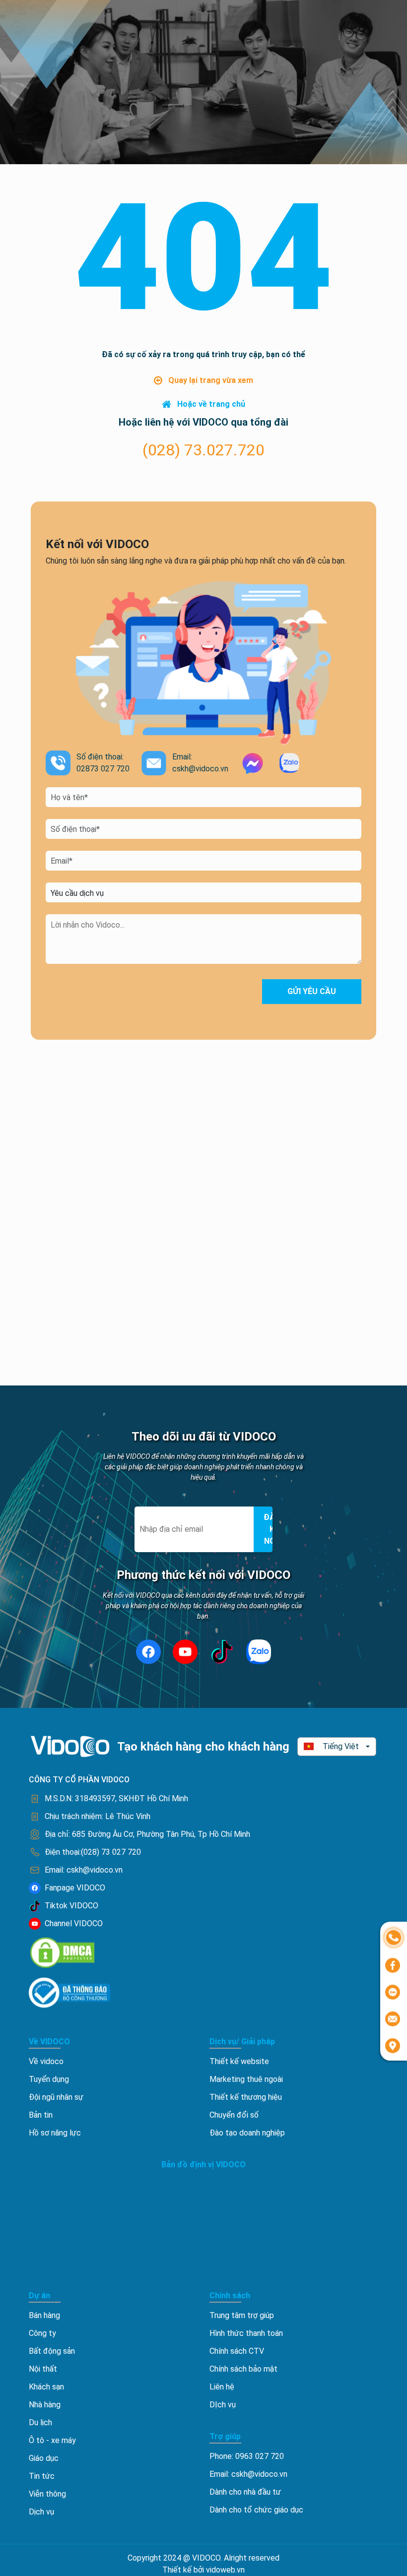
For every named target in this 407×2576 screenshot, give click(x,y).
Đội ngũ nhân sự (56, 2097)
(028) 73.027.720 (203, 450)
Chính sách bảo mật (243, 2369)
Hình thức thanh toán (246, 2333)
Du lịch (40, 2422)
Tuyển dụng (49, 2079)
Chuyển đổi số (234, 2115)
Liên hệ (222, 2387)
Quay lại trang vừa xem (211, 380)
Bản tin (41, 2115)
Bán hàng (44, 2315)
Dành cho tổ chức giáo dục (256, 2510)
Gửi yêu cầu (312, 991)
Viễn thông (47, 2494)
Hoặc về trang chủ (211, 404)
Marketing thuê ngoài (246, 2079)
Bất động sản (52, 2351)
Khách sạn (46, 2387)
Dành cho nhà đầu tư (245, 2492)
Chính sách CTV (237, 2351)
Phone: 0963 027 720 (247, 2456)
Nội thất (43, 2369)
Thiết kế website (239, 2061)
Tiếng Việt (341, 1746)
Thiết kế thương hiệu (246, 2097)
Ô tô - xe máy (52, 2440)
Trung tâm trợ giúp (242, 2315)
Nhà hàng (45, 2405)
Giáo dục (44, 2458)
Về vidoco (46, 2061)
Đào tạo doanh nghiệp (247, 2133)
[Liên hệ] (394, 1937)
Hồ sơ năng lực (55, 2133)
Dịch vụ (41, 2512)
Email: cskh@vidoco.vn (248, 2474)
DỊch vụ (223, 2405)
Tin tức (42, 2476)
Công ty (42, 2333)
